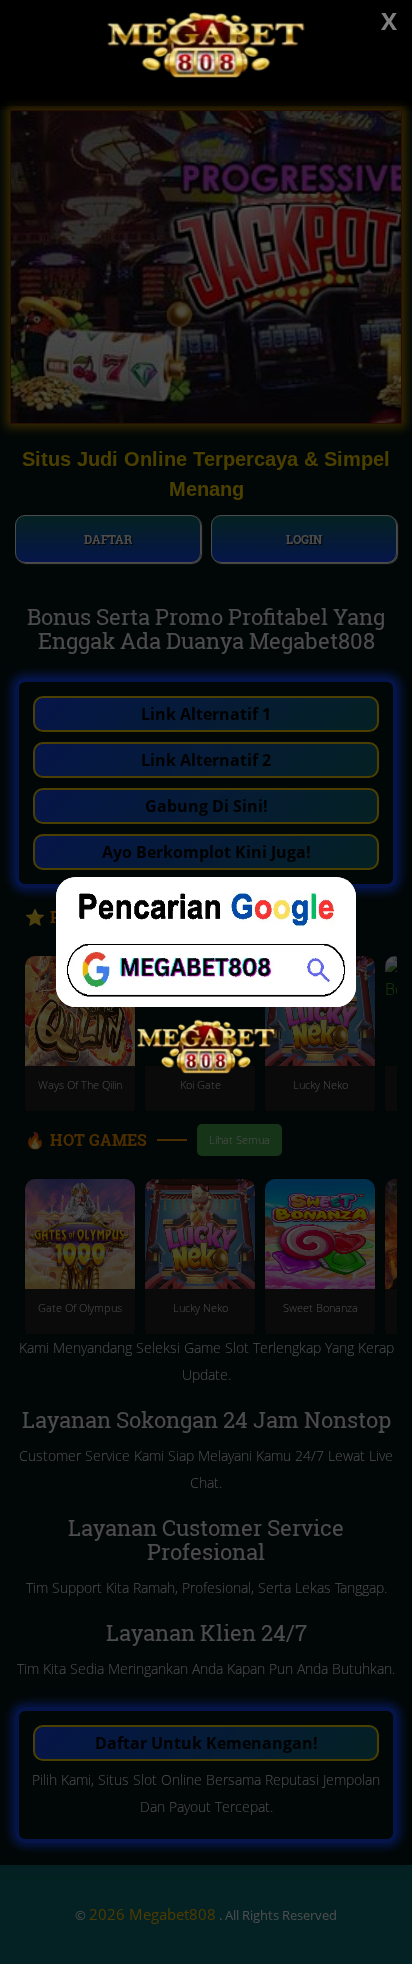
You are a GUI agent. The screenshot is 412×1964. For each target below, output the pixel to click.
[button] (206, 982)
